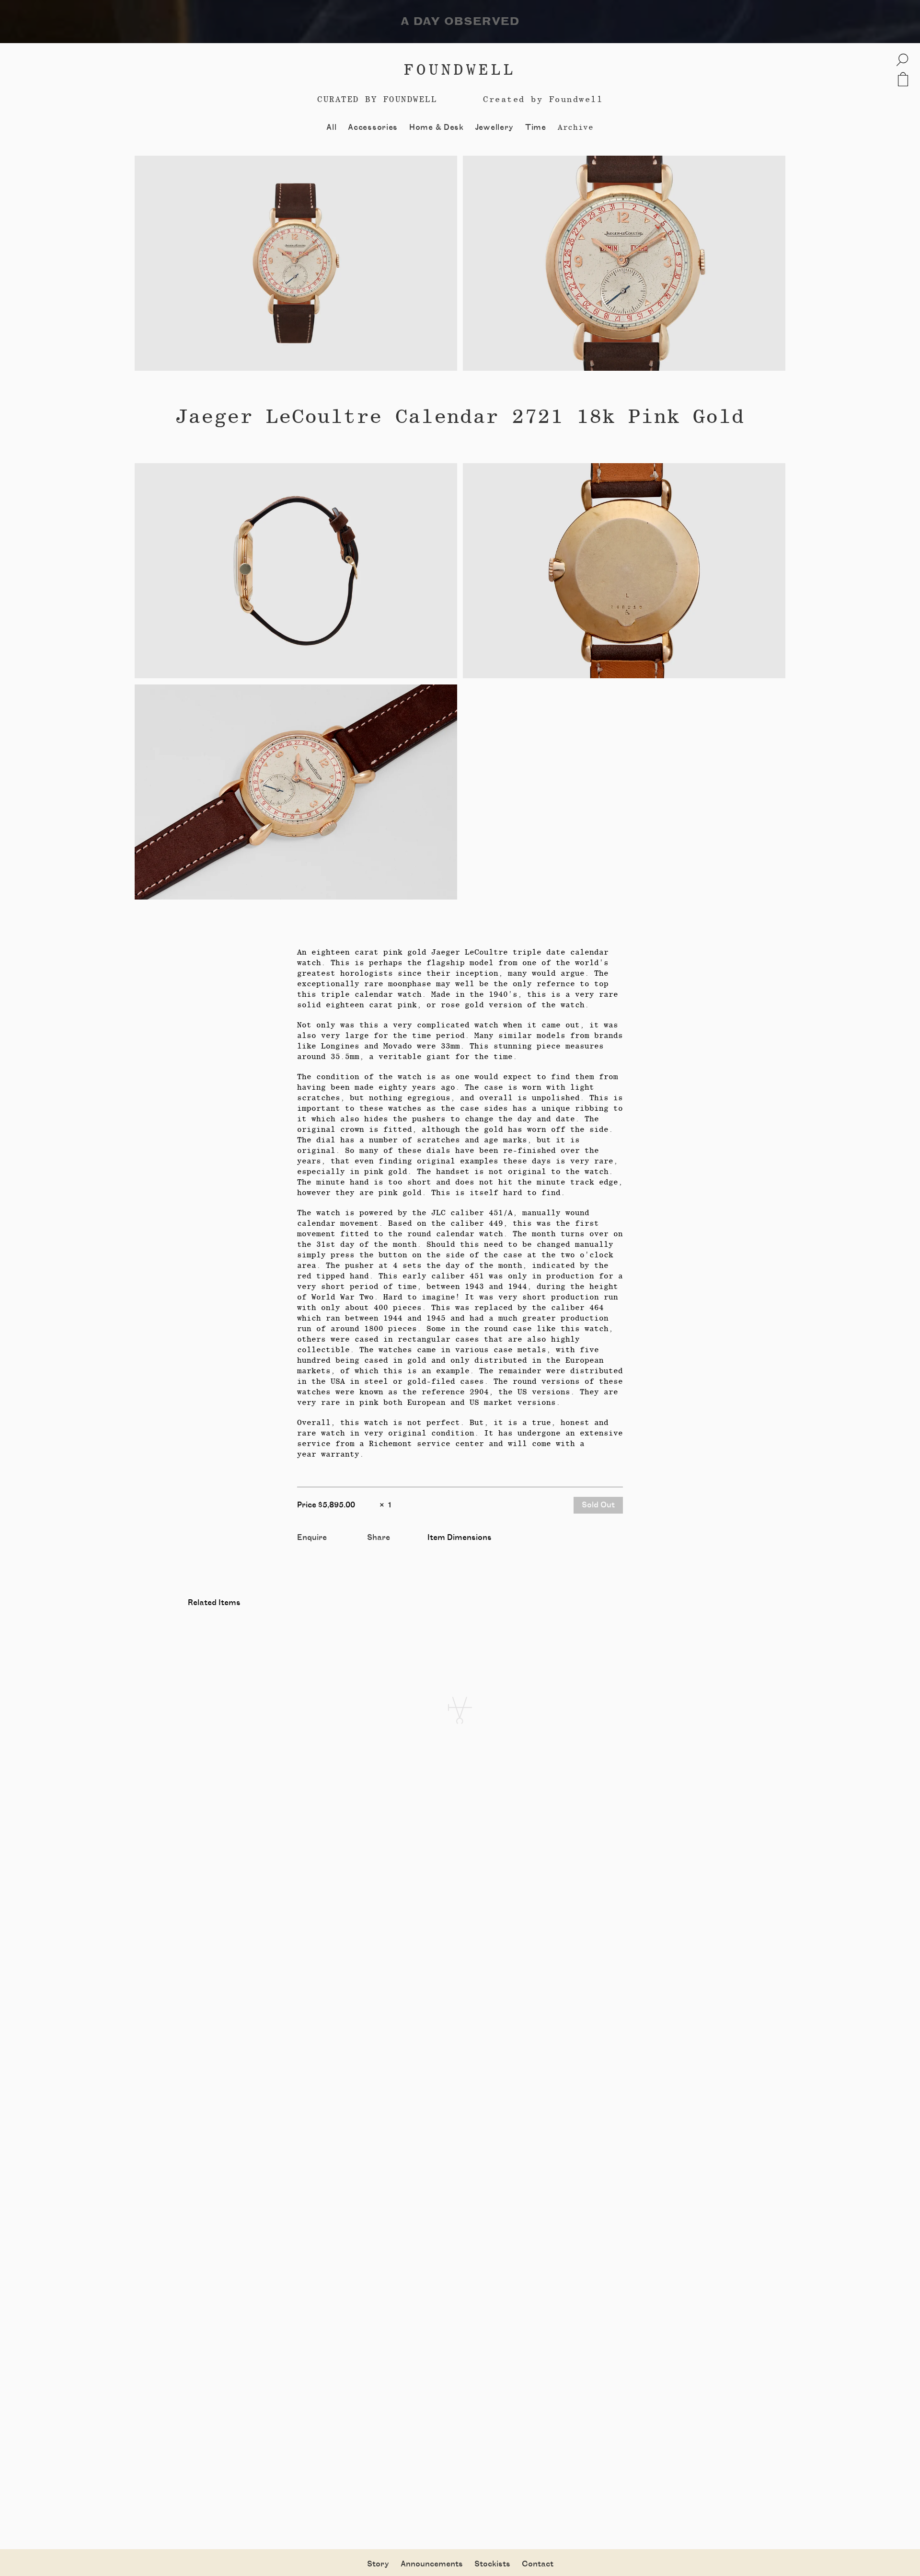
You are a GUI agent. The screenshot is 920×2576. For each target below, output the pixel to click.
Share (379, 1538)
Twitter (382, 1548)
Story (378, 2564)
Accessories (373, 127)
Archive (576, 127)
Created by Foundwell (543, 99)
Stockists (492, 2564)
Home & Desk (437, 127)
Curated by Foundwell (377, 99)
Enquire (312, 1538)
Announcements (432, 2564)
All (331, 127)
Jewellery (494, 127)
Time (536, 127)
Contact (538, 2564)
